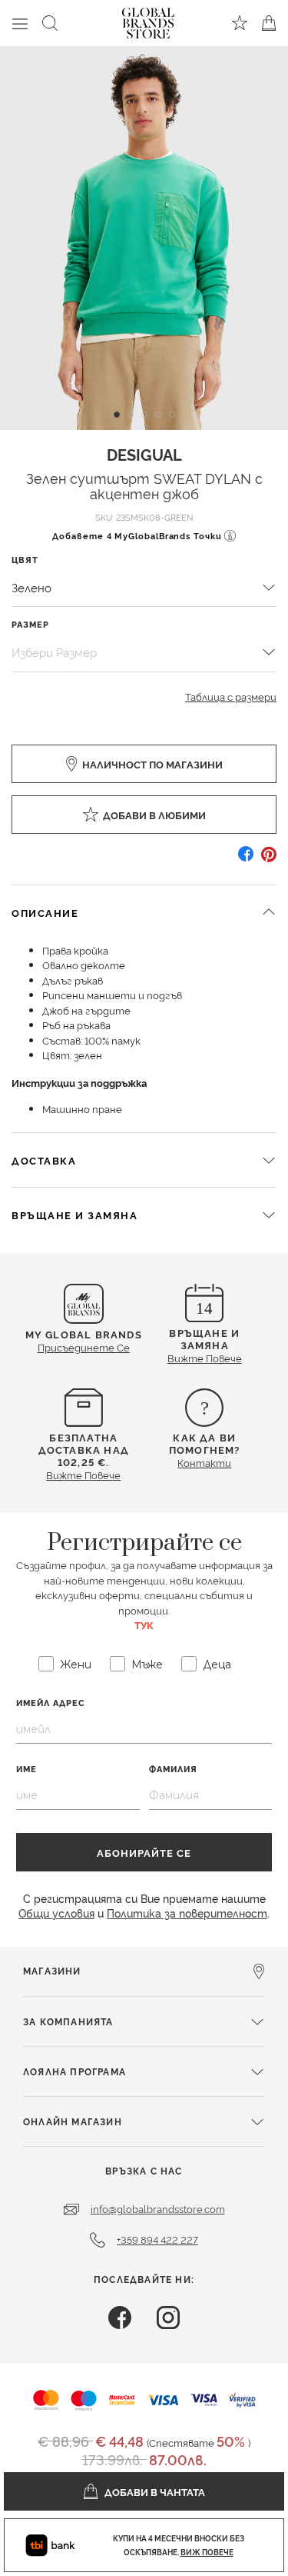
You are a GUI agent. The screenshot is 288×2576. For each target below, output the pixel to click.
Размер (30, 624)
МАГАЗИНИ (52, 1970)
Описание (45, 912)
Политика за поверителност (187, 1913)
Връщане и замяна (74, 1215)
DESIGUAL (144, 454)
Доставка (44, 1160)
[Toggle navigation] (20, 23)
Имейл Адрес (51, 1703)
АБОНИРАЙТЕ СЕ (144, 1852)
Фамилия (173, 1769)
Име (26, 1769)
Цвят (25, 560)
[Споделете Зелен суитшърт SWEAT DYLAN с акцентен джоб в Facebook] (246, 860)
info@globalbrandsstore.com (158, 2208)
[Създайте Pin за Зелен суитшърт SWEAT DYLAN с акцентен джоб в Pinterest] (269, 860)
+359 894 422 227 (157, 2239)
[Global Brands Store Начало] (148, 20)
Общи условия (56, 1913)
